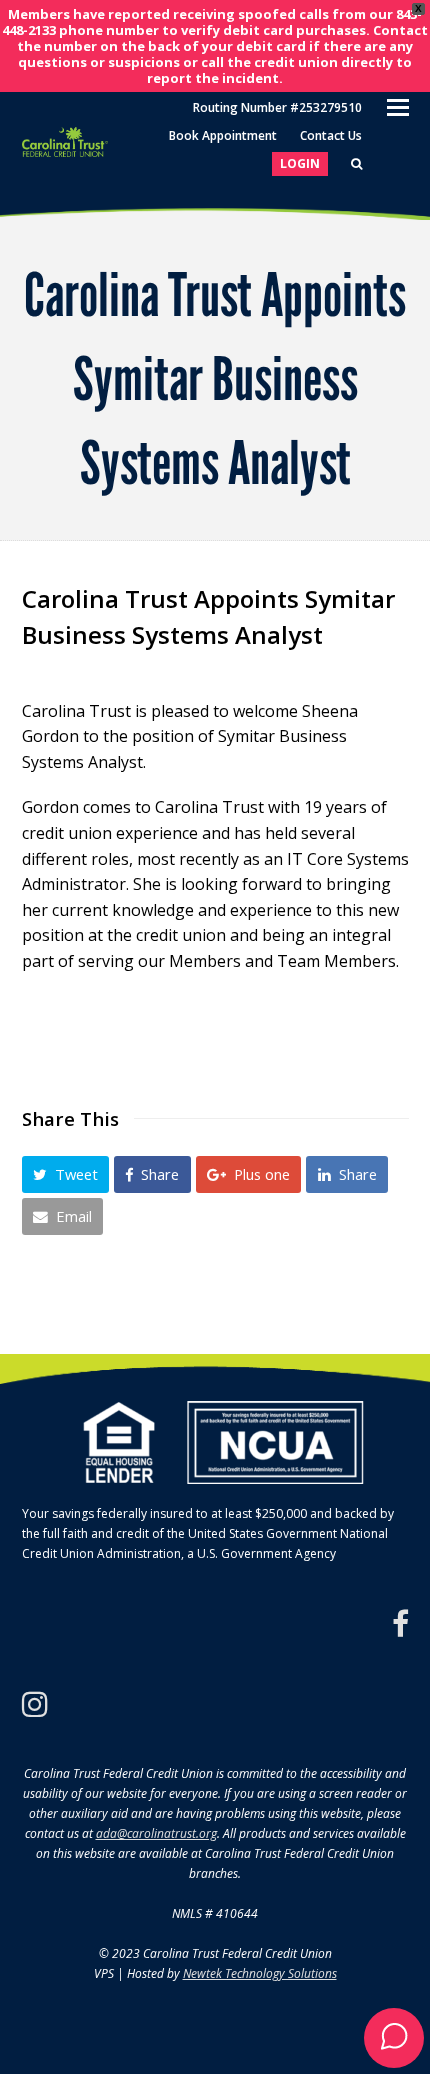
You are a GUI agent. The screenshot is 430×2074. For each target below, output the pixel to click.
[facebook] (400, 1624)
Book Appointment (223, 135)
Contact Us (331, 135)
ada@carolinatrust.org (156, 1833)
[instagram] (35, 1704)
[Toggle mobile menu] (398, 106)
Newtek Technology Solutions (260, 1973)
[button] (66, 1174)
